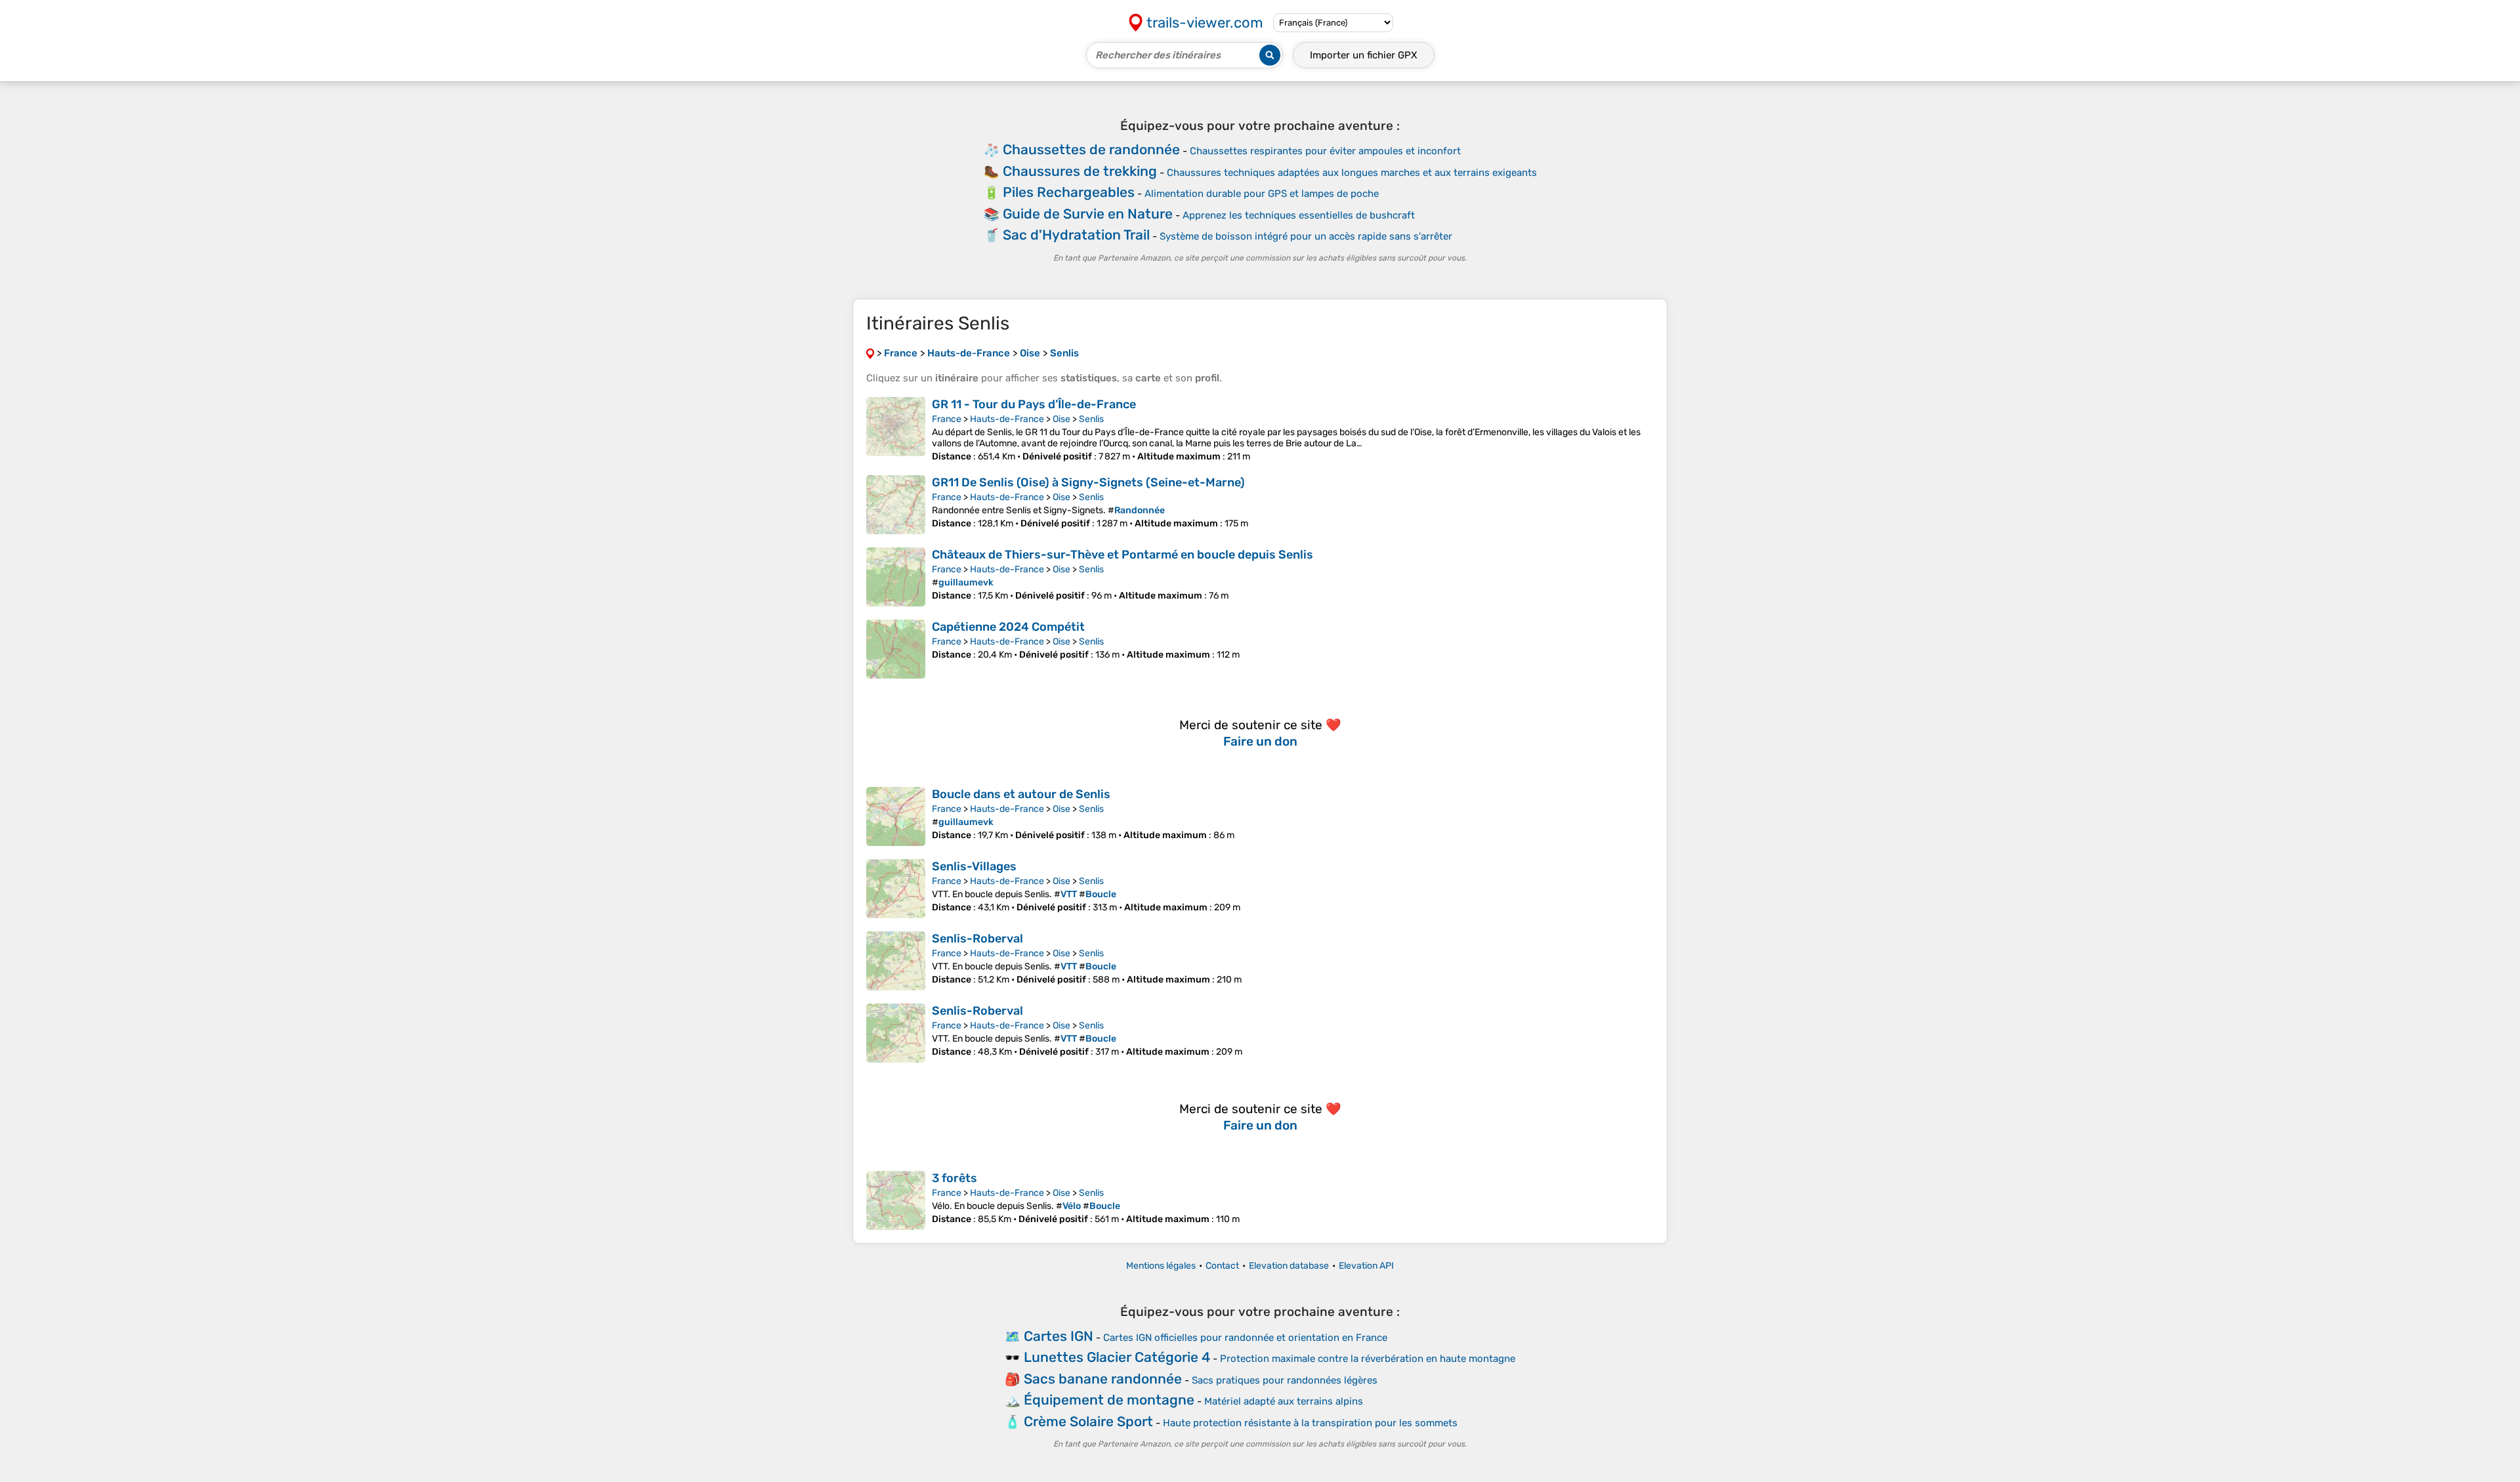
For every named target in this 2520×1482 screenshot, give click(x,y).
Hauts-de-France (1007, 419)
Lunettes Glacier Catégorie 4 (1117, 1357)
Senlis (1091, 419)
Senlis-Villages (974, 866)
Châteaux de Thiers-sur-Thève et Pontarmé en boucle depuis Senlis (1123, 555)
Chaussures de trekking (1080, 171)
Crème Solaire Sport (1088, 1421)
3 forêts (955, 1178)
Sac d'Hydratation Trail (1076, 235)
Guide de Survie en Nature (1088, 214)
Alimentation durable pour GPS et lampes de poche (1262, 194)
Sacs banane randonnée (1103, 1379)
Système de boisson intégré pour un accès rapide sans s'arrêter (1306, 236)
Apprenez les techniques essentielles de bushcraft (1299, 215)
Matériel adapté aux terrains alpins (1284, 1401)
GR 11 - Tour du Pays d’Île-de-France (1034, 404)
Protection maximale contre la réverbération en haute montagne (1368, 1359)
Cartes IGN (1059, 1336)
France (947, 419)
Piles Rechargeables (1069, 192)
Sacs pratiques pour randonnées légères (1285, 1380)
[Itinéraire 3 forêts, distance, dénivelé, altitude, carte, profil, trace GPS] (896, 1200)
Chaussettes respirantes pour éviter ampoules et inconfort (1325, 151)
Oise (1061, 419)
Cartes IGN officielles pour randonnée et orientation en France (1245, 1338)
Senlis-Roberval (977, 939)
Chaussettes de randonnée (1091, 149)
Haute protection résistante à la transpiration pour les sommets (1310, 1423)
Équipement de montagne (1109, 1400)
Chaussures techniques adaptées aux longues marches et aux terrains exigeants (1352, 173)
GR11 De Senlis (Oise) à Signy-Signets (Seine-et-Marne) (1088, 482)
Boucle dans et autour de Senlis (1021, 794)
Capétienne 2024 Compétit (1008, 627)
